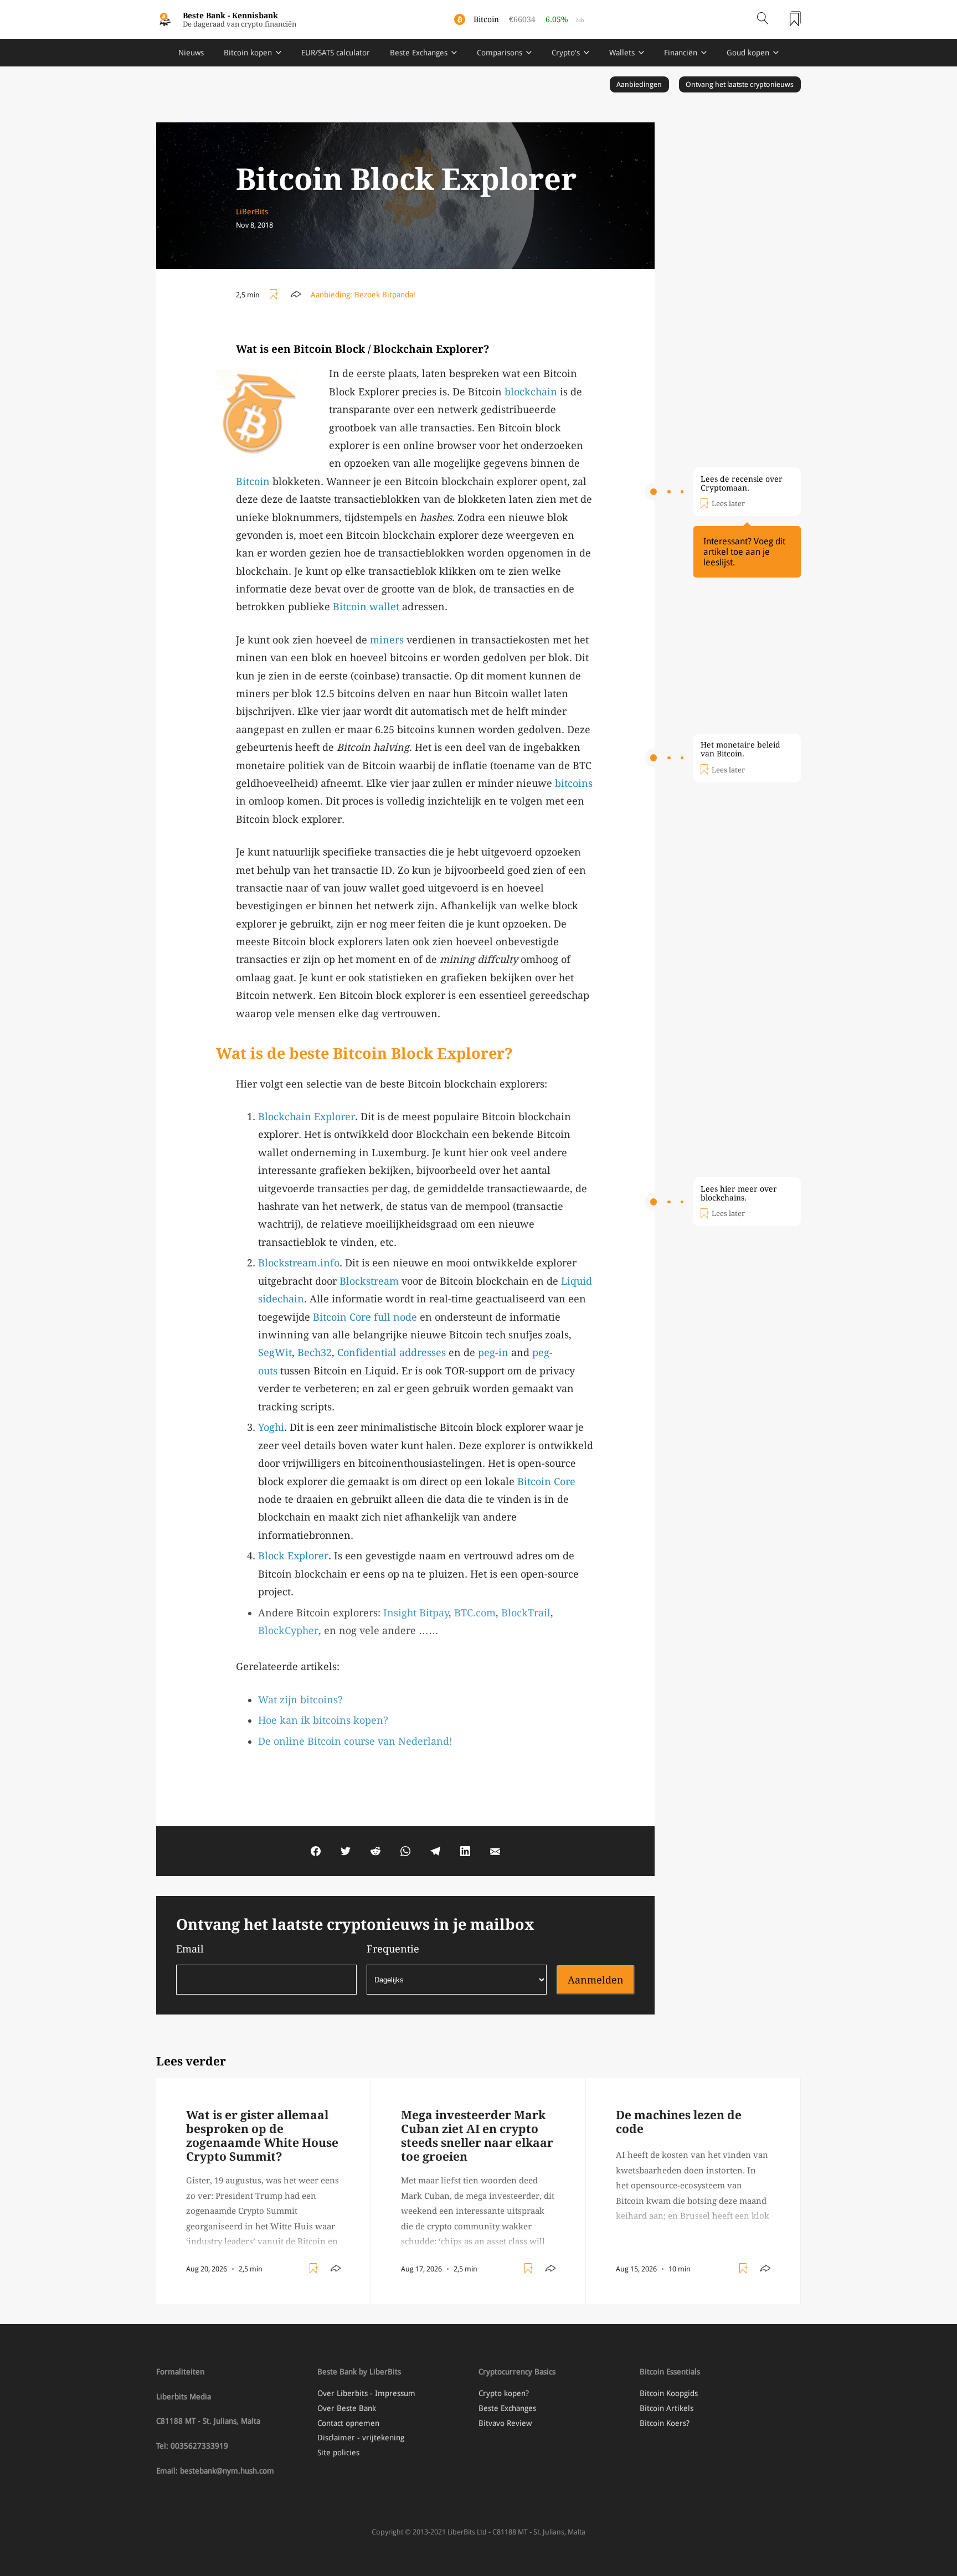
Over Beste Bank (347, 2408)
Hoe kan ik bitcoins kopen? (323, 1720)
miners (387, 640)
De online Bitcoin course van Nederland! (355, 1741)
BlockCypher (288, 1630)
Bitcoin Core (342, 1317)
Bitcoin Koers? (665, 2423)
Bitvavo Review (505, 2423)
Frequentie (393, 1949)
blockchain (531, 392)
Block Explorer (293, 1556)
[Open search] (763, 19)
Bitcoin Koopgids (669, 2393)
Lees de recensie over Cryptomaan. (742, 483)
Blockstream (369, 1281)
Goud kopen (748, 53)
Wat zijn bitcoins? (300, 1700)
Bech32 (315, 1353)
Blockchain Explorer (307, 1117)
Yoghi (271, 1427)
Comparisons (500, 53)
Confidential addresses (392, 1353)
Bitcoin (253, 481)
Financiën (681, 53)
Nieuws (191, 53)
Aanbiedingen (639, 84)
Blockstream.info (299, 1263)
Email (190, 1949)
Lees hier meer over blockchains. (739, 1193)
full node (395, 1317)
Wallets (622, 53)
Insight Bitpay (416, 1613)
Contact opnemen (348, 2423)
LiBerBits (252, 212)
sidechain (281, 1299)
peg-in (493, 1353)
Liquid (577, 1281)
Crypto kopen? (504, 2393)
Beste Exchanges (419, 53)
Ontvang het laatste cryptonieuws (740, 84)
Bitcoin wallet (366, 607)
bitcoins (574, 783)
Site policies (338, 2453)
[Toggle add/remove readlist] (275, 295)
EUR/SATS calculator (336, 53)
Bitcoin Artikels (667, 2408)
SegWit (275, 1353)
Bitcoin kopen (248, 53)
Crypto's (566, 53)
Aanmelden (596, 1980)
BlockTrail (526, 1613)
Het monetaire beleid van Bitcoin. (740, 749)
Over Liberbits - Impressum (366, 2393)
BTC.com (475, 1613)
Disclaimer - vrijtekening (361, 2438)
